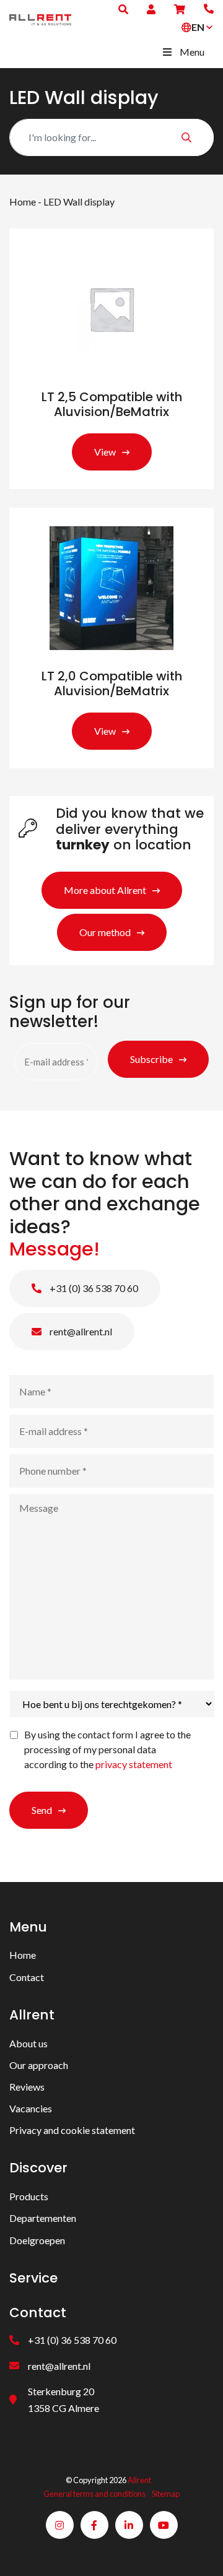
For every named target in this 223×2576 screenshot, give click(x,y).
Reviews (27, 2087)
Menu (192, 52)
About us (28, 2043)
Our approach (39, 2065)
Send (42, 1810)
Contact (27, 1977)
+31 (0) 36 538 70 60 (93, 1288)
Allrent (139, 2480)
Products (29, 2196)
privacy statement (134, 1764)
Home (23, 202)
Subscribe (151, 1059)
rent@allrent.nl (80, 1331)
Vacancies (31, 2108)
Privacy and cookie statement (72, 2130)
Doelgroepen (37, 2240)
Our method (105, 932)
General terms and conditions (94, 2494)
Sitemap (166, 2494)
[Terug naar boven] (198, 2551)
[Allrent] (40, 18)
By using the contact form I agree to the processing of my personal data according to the (107, 1749)
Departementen (43, 2218)
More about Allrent (105, 890)
